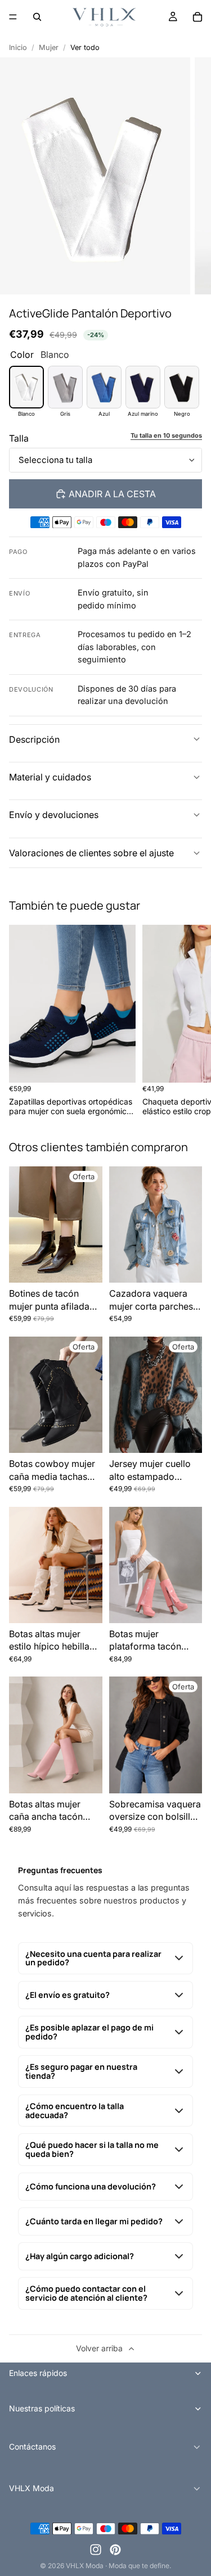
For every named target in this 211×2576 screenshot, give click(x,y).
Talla (19, 438)
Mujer (49, 47)
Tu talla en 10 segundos (166, 436)
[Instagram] (96, 2550)
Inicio (18, 47)
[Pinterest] (115, 2550)
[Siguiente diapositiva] (190, 1020)
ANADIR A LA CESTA (112, 494)
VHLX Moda (85, 2566)
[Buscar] (37, 17)
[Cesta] (197, 17)
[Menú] (13, 17)
